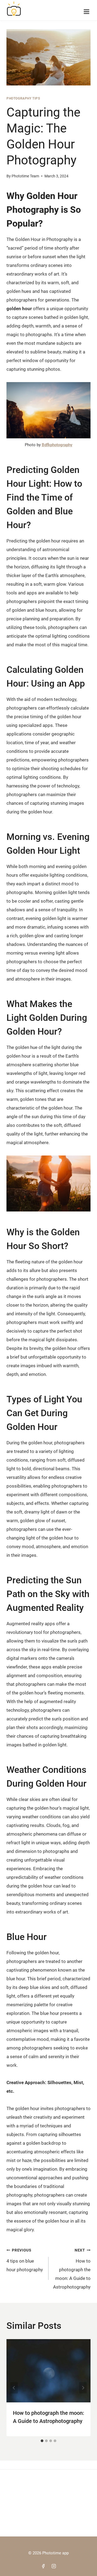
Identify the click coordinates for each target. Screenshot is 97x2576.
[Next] (83, 2388)
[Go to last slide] (14, 2388)
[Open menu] (86, 10)
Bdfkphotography (57, 445)
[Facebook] (43, 2566)
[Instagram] (54, 2566)
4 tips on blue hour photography (25, 2260)
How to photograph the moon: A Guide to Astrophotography (72, 2269)
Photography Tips (23, 98)
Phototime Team (25, 176)
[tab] (42, 2441)
